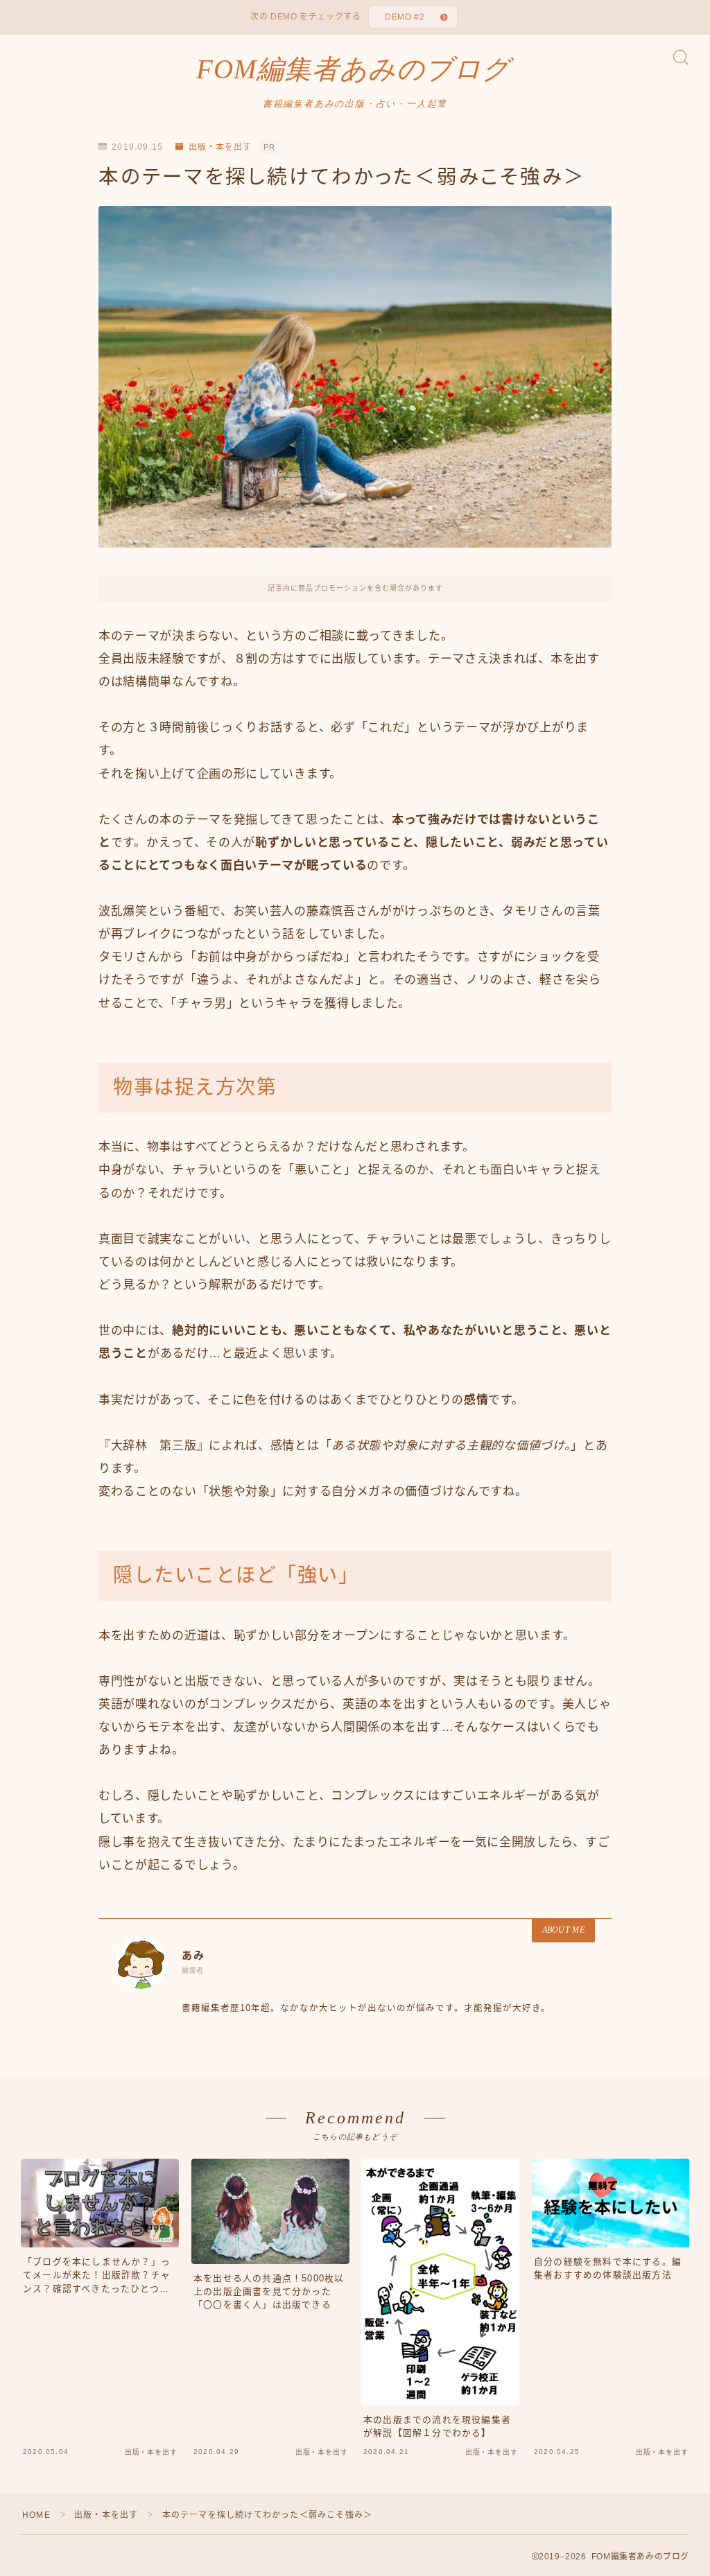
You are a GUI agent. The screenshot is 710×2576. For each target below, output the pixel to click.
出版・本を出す (220, 147)
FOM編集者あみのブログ (353, 69)
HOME (36, 2515)
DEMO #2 (405, 17)
